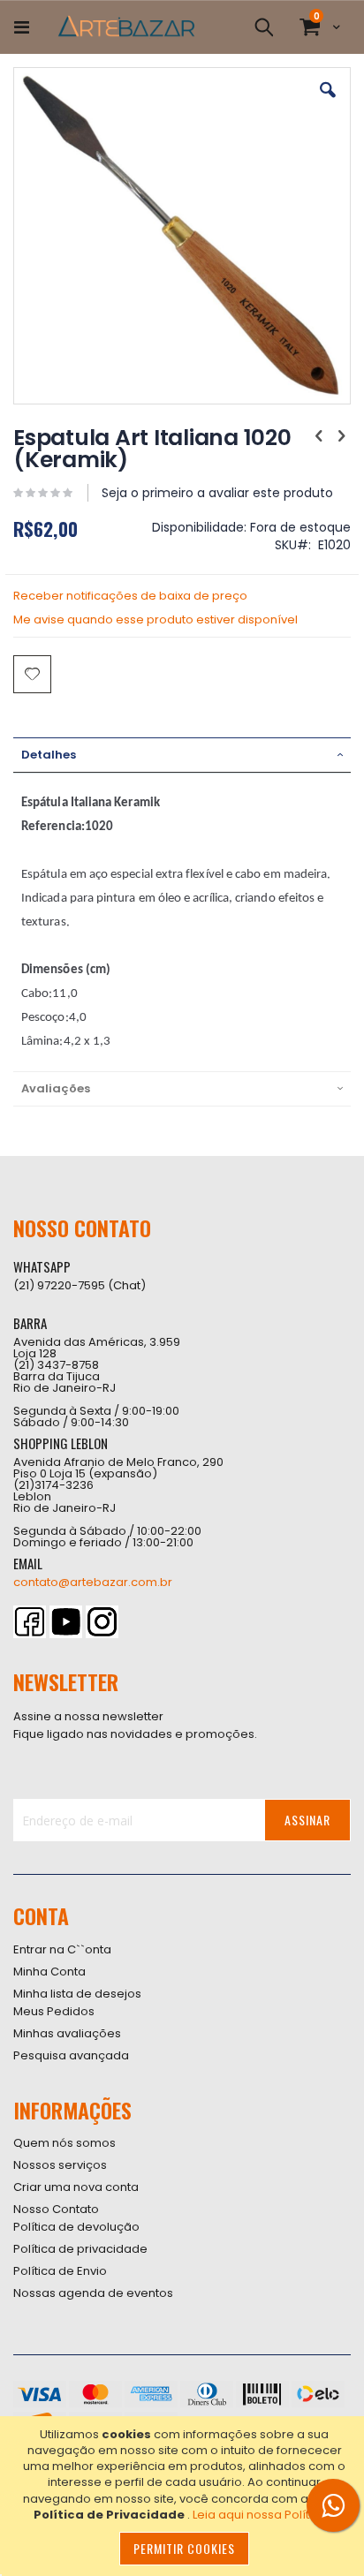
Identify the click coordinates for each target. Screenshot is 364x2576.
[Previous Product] (319, 436)
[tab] (182, 755)
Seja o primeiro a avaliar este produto (217, 493)
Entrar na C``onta (62, 1949)
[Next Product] (341, 436)
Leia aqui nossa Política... (264, 2515)
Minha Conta (49, 1972)
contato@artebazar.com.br (93, 1582)
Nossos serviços (60, 2165)
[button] (328, 103)
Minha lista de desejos (77, 1994)
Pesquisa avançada (71, 2055)
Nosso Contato (56, 2209)
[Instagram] (102, 1622)
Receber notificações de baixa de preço (130, 596)
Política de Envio (60, 2271)
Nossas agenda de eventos (93, 2293)
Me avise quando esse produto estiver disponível (155, 619)
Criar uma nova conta (76, 2187)
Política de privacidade (80, 2249)
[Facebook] (30, 1622)
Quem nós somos (64, 2143)
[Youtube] (66, 1622)
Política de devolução (76, 2227)
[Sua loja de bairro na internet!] (126, 27)
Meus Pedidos (54, 2011)
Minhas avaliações (67, 2033)
